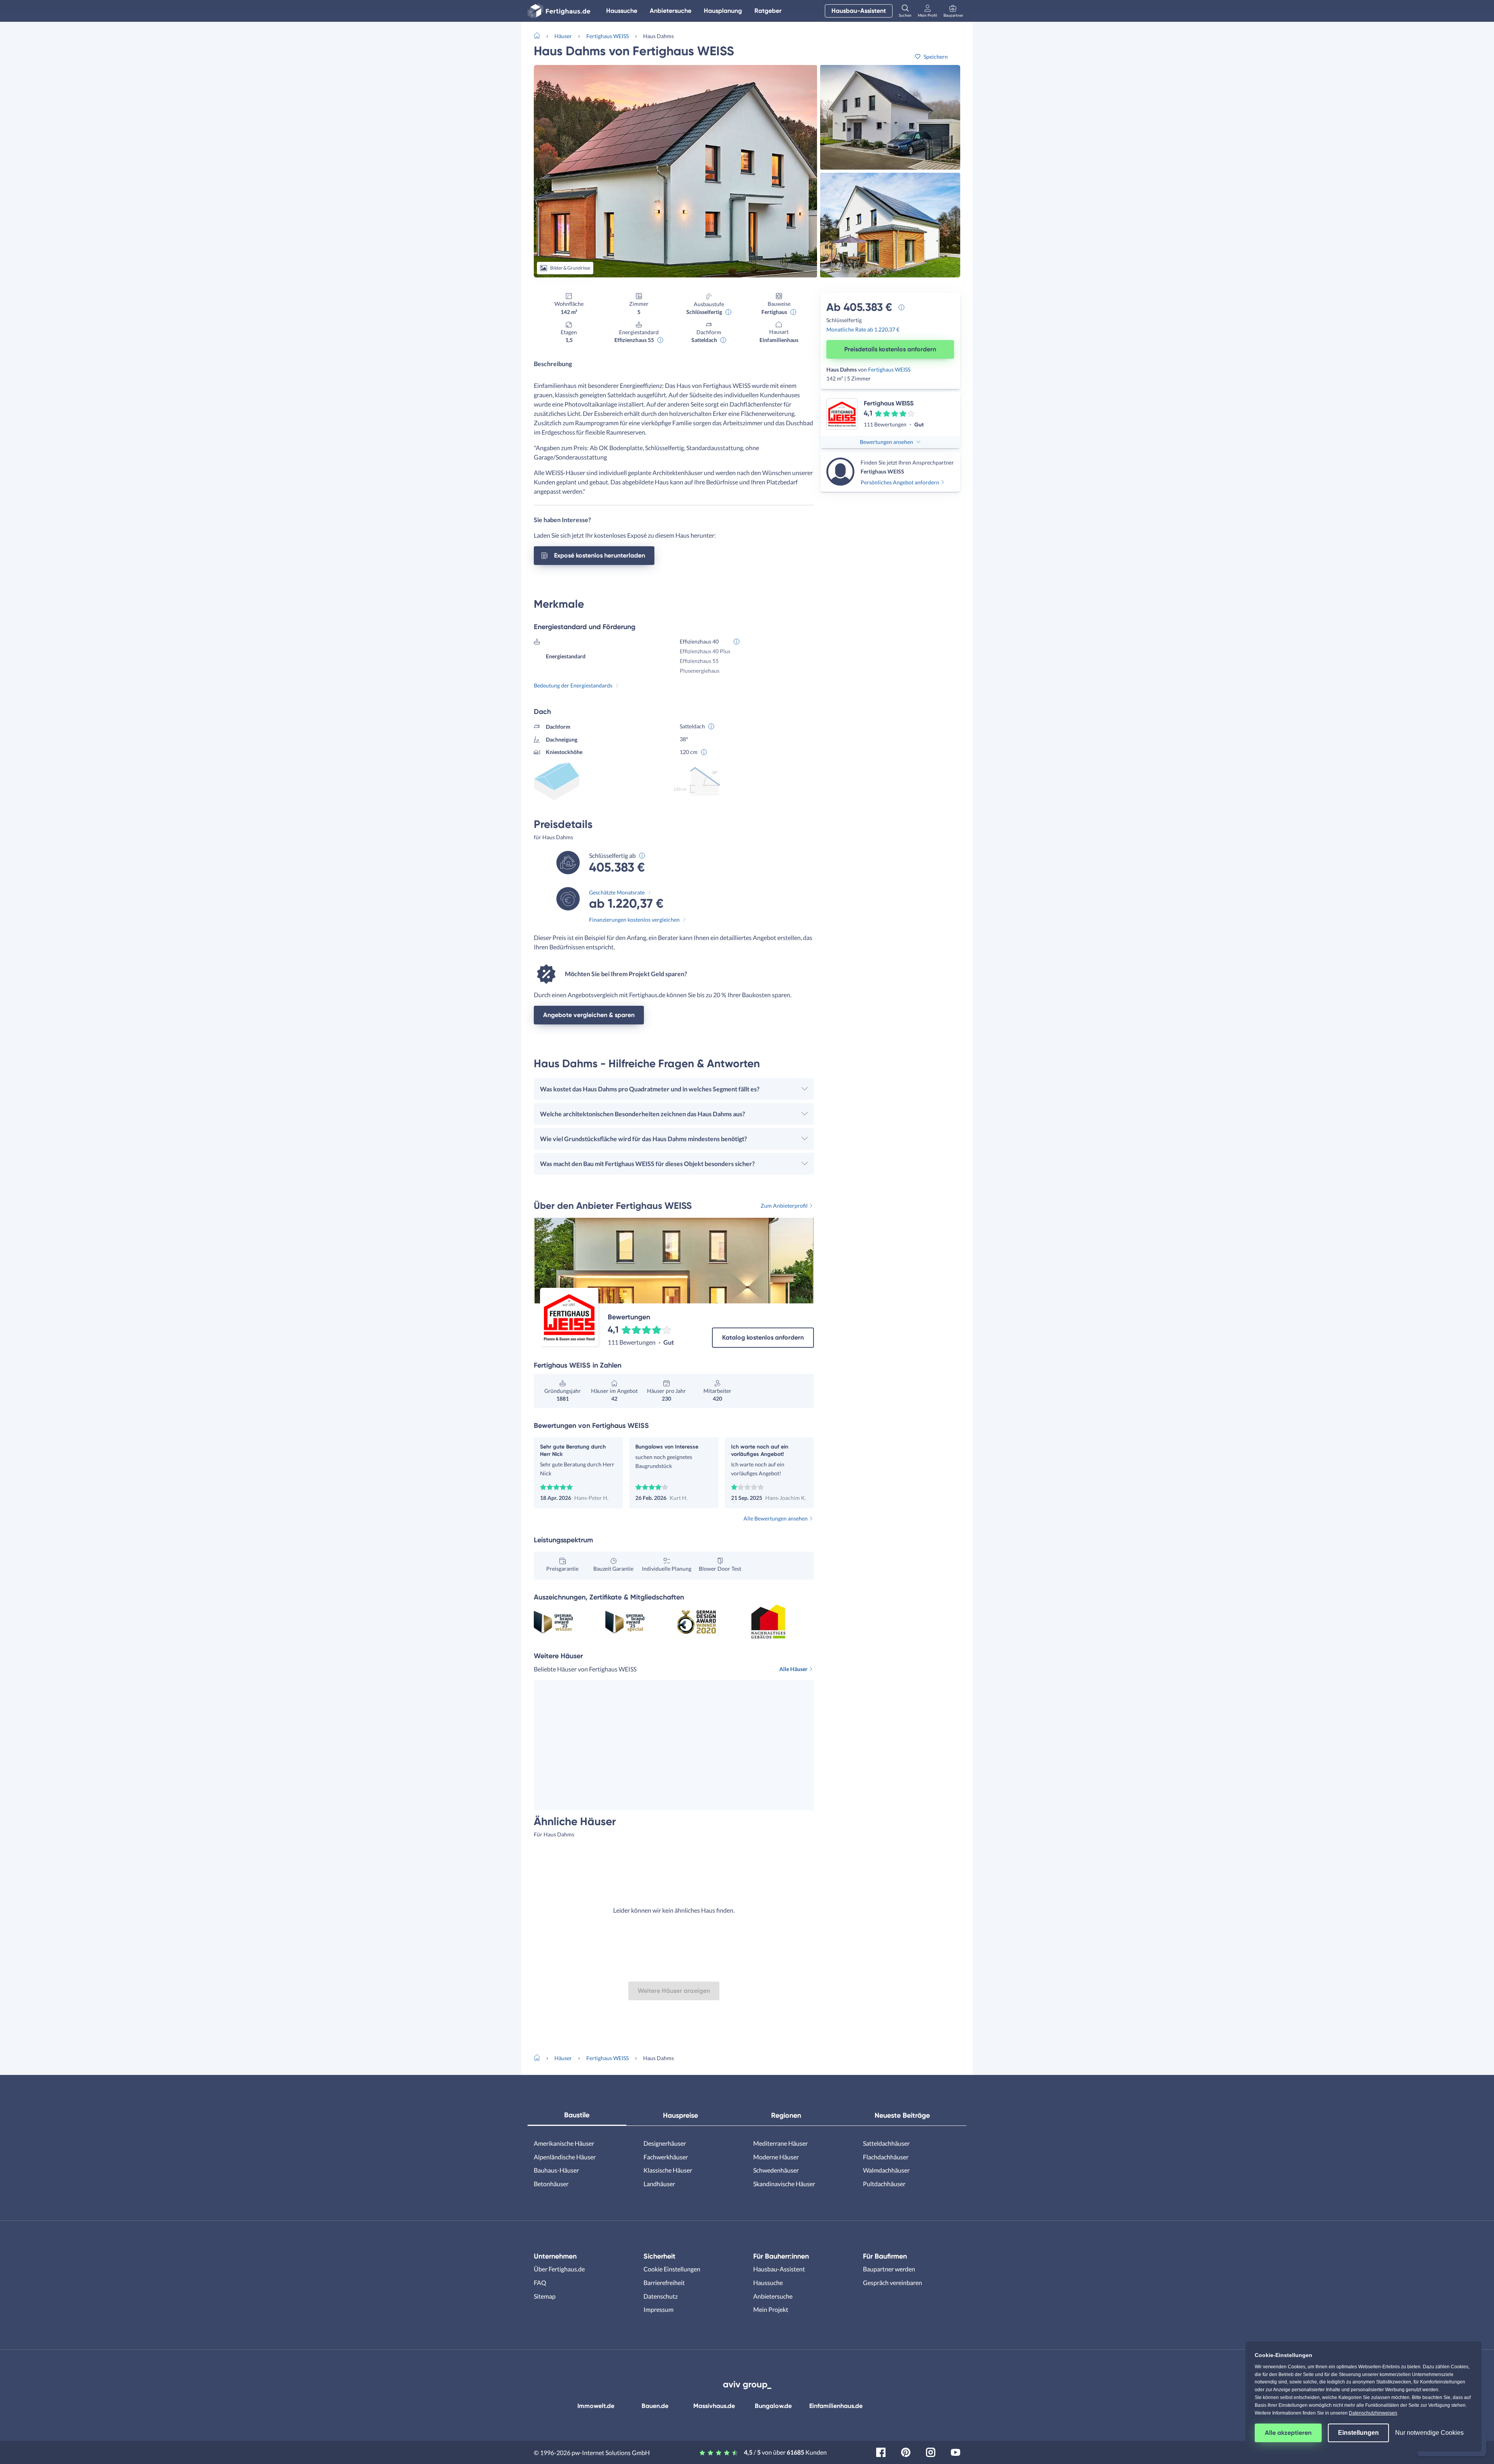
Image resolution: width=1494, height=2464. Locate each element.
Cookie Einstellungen (672, 2269)
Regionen (786, 2115)
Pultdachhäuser (884, 2184)
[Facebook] (881, 2451)
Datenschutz (661, 2296)
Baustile (577, 2115)
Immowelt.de (596, 2406)
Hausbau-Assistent (859, 11)
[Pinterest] (906, 2451)
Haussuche (622, 11)
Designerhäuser (665, 2143)
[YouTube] (956, 2451)
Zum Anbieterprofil (784, 1206)
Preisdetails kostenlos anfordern (890, 349)
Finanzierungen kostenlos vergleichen (634, 920)
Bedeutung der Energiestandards (573, 685)
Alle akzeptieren (1288, 2433)
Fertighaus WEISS (608, 36)
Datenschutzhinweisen (1373, 2413)
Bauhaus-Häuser (556, 2170)
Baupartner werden (889, 2269)
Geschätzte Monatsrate (617, 892)
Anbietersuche (671, 11)
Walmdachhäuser (886, 2170)
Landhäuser (659, 2184)
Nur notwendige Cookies (1429, 2433)
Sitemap (545, 2296)
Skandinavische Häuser (784, 2184)
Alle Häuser (793, 1669)
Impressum (658, 2309)
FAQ (540, 2282)
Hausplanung (723, 11)
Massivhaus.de (714, 2406)
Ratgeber (768, 11)
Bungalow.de (773, 2406)
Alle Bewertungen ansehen (776, 1518)
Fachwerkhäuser (666, 2157)
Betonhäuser (551, 2184)
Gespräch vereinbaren (893, 2282)
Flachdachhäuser (886, 2157)
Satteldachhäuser (886, 2143)
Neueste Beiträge (902, 2115)
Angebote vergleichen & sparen (589, 1015)
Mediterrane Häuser (780, 2143)
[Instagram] (931, 2451)
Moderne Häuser (776, 2157)
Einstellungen (1358, 2433)
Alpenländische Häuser (565, 2157)
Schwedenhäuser (776, 2170)
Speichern (936, 57)
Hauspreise (680, 2115)
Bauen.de (655, 2406)
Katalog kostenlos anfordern (763, 1337)
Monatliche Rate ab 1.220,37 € (863, 329)
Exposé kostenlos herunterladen (600, 555)
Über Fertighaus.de (559, 2269)
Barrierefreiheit (664, 2282)
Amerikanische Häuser (564, 2143)
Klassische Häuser (668, 2170)
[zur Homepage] (540, 35)
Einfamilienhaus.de (836, 2406)
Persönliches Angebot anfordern (900, 482)
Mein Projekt (771, 2309)
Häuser (563, 36)
